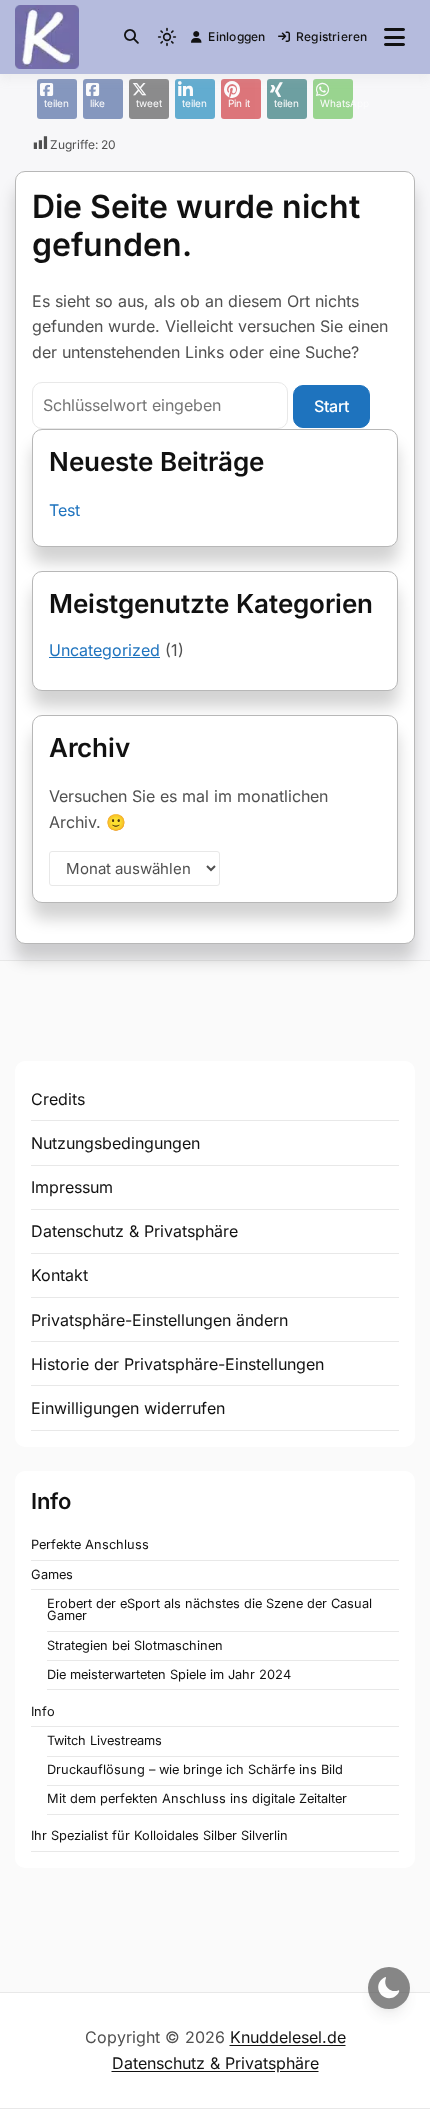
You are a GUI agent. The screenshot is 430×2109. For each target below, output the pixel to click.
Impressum (72, 1187)
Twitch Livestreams (104, 1740)
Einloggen (236, 36)
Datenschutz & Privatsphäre (134, 1231)
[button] (131, 36)
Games (52, 1574)
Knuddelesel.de (288, 2037)
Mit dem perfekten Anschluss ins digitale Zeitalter (197, 1798)
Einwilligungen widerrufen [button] (128, 1408)
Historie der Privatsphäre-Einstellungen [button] (177, 1364)
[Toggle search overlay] (131, 37)
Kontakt (59, 1275)
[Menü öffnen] (394, 37)
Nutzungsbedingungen (115, 1143)
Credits (58, 1099)
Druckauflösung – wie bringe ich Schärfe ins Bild (195, 1769)
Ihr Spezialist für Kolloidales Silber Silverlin (159, 1835)
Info (43, 1711)
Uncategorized (104, 650)
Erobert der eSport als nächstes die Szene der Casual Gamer (209, 1610)
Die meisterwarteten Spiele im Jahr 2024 (169, 1674)
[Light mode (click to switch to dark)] (167, 37)
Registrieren (332, 36)
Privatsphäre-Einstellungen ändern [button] (159, 1320)
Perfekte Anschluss (90, 1544)
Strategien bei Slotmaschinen (135, 1645)
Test (64, 510)
